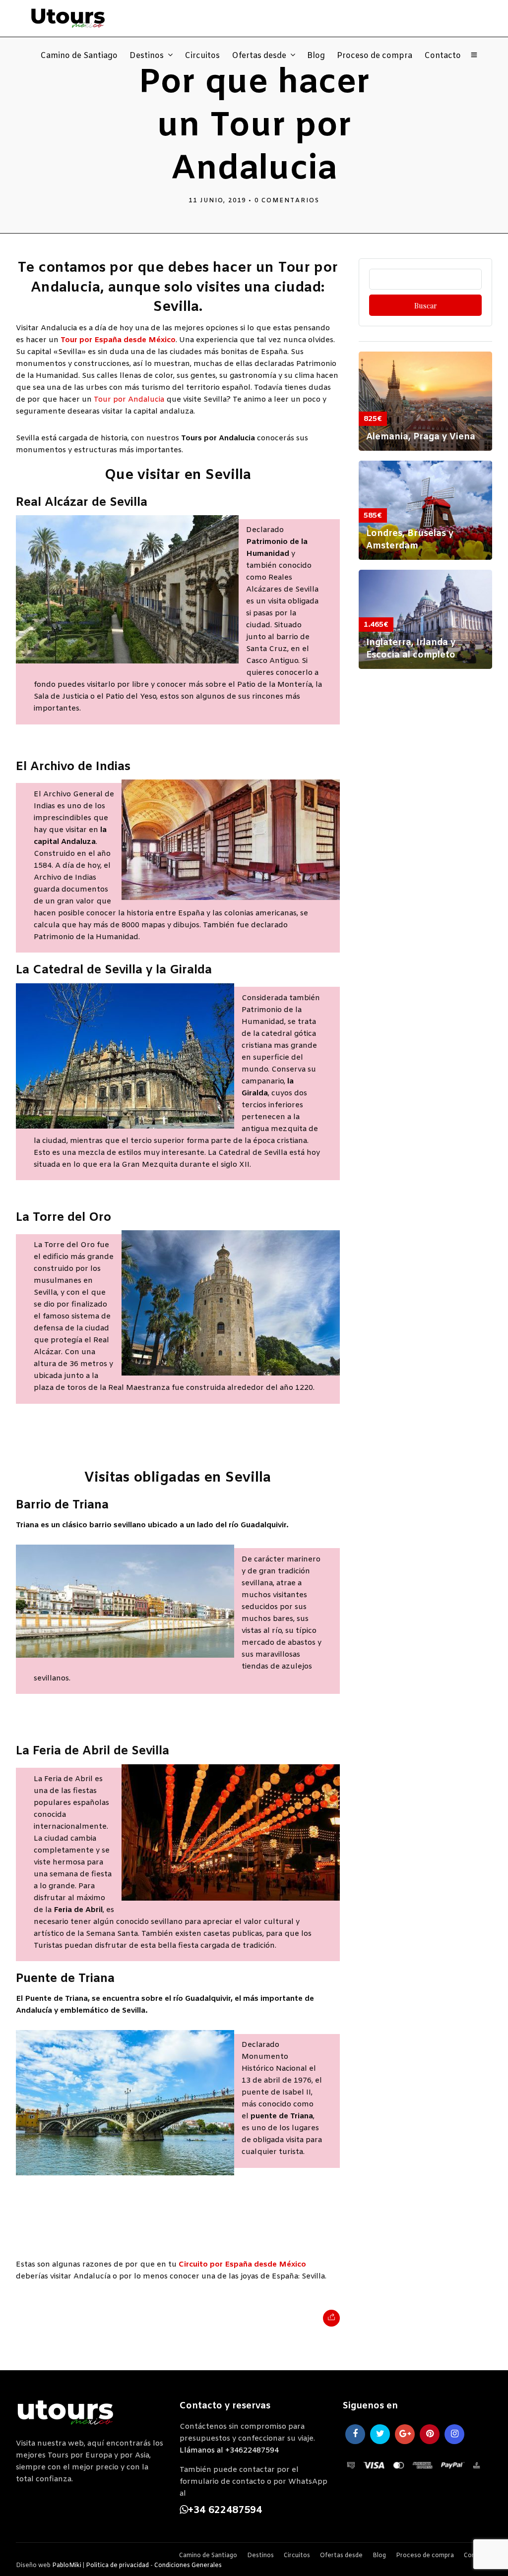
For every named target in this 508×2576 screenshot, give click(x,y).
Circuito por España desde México (242, 2265)
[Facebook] (355, 2434)
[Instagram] (454, 2434)
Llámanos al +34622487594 (229, 2451)
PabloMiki (67, 2566)
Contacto (443, 56)
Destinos (147, 56)
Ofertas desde (259, 56)
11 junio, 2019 (217, 201)
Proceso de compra (375, 56)
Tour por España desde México (118, 340)
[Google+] (405, 2434)
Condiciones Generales (188, 2566)
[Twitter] (380, 2434)
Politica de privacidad (117, 2566)
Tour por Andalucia (129, 400)
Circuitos (202, 56)
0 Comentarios (287, 201)
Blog (316, 56)
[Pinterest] (430, 2434)
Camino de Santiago (79, 56)
